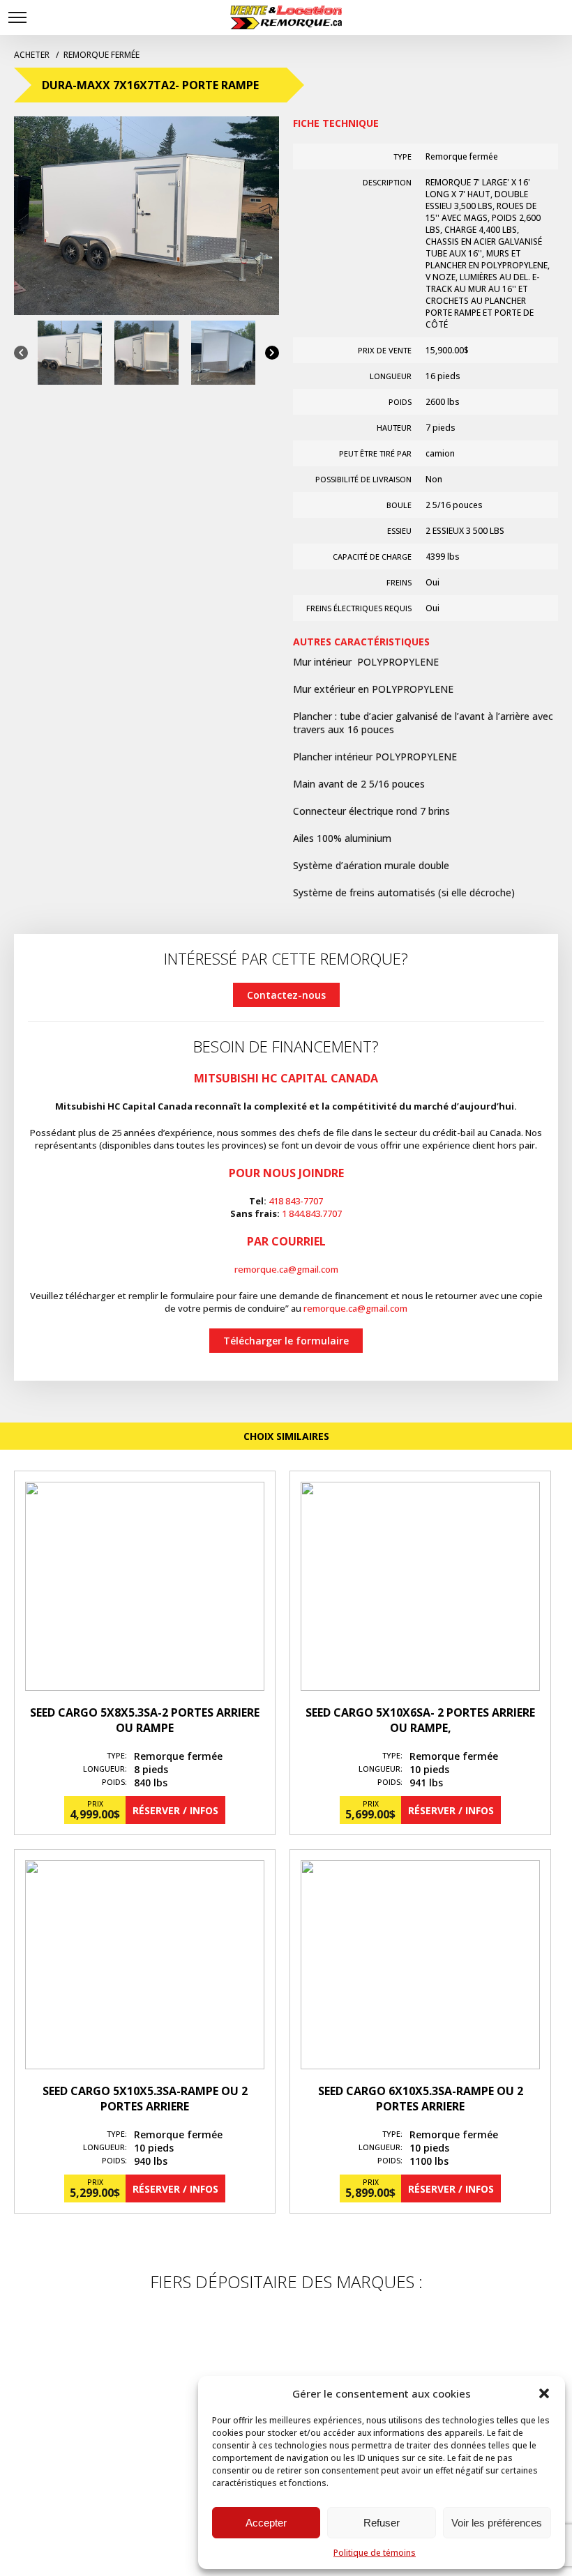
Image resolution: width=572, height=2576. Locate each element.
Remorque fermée (101, 55)
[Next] (272, 353)
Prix (95, 1804)
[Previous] (21, 353)
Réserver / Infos (175, 1810)
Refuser (382, 2523)
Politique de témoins (375, 2553)
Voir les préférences (497, 2523)
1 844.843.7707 (312, 1213)
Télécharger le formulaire (286, 1341)
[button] (544, 2393)
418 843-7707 (296, 1201)
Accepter (266, 2523)
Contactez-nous (286, 995)
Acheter (33, 55)
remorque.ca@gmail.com (286, 1269)
